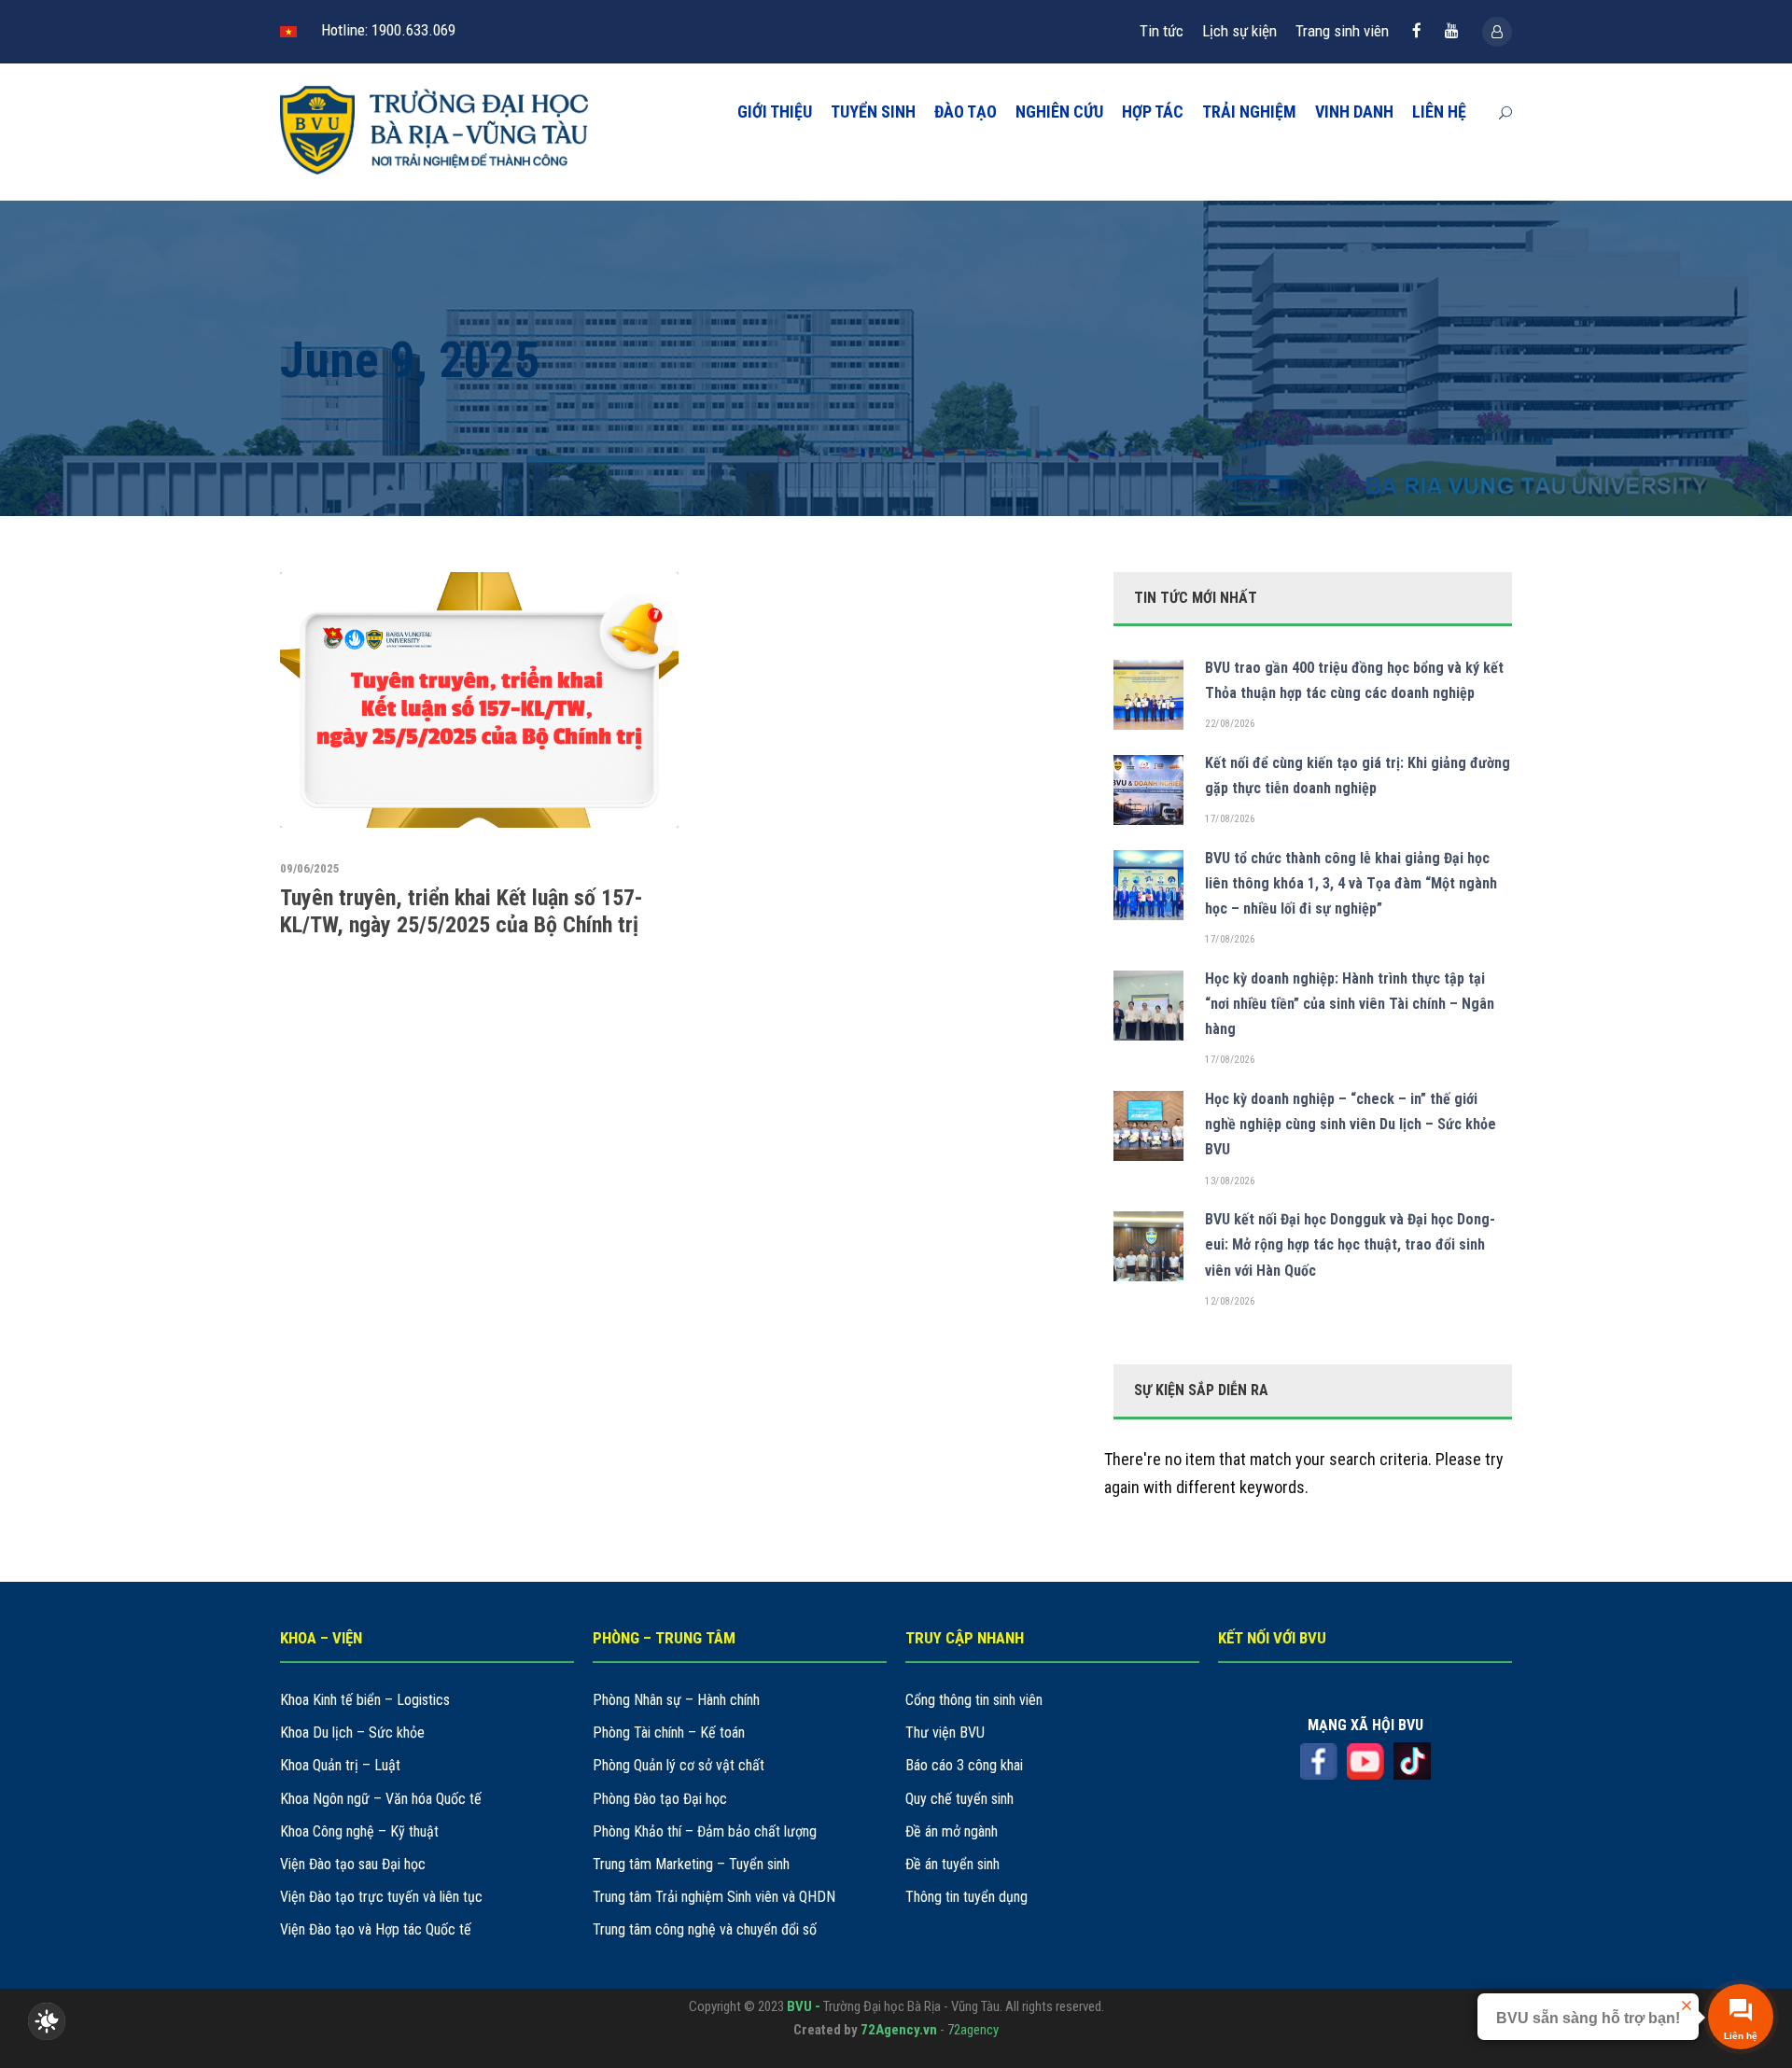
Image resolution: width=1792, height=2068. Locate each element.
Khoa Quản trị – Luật (340, 1765)
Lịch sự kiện (1239, 31)
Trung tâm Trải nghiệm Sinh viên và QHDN (714, 1897)
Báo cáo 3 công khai (964, 1765)
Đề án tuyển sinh (952, 1864)
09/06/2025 (310, 868)
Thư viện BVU (945, 1733)
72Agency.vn (899, 2030)
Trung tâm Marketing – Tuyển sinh (691, 1864)
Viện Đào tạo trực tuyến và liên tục (381, 1897)
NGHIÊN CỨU (1059, 112)
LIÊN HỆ (1439, 112)
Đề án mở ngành (952, 1831)
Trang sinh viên (1342, 31)
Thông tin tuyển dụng (966, 1897)
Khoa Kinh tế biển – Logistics (365, 1700)
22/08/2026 (1230, 724)
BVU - (805, 2006)
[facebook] (1417, 31)
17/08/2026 (1230, 819)
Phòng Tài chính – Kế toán (669, 1733)
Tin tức (1162, 31)
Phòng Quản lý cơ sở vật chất (679, 1765)
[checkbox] (47, 2021)
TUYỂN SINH (873, 112)
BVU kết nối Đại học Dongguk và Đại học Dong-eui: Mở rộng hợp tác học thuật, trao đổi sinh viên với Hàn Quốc (1350, 1244)
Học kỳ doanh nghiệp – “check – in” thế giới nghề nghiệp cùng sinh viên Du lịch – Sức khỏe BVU (1351, 1124)
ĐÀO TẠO (966, 112)
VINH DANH (1354, 112)
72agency (973, 2030)
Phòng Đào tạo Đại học (660, 1799)
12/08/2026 (1230, 1301)
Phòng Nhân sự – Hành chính (676, 1700)
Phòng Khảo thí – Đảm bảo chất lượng (705, 1831)
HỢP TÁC (1153, 112)
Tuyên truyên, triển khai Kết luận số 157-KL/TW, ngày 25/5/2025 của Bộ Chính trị (462, 911)
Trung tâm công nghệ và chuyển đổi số (705, 1929)
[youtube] (1452, 31)
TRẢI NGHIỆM (1249, 112)
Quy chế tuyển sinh (959, 1799)
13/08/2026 (1230, 1181)
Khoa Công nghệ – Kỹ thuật (359, 1831)
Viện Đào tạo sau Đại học (353, 1864)
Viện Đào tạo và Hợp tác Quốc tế (376, 1929)
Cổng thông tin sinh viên (974, 1700)
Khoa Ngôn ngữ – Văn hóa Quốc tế (381, 1799)
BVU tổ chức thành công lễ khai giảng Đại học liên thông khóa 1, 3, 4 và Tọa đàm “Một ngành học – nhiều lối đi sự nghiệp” (1351, 883)
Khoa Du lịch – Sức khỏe (352, 1733)
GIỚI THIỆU (775, 112)
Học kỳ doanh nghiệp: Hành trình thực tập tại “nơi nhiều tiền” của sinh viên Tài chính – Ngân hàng (1350, 1004)
